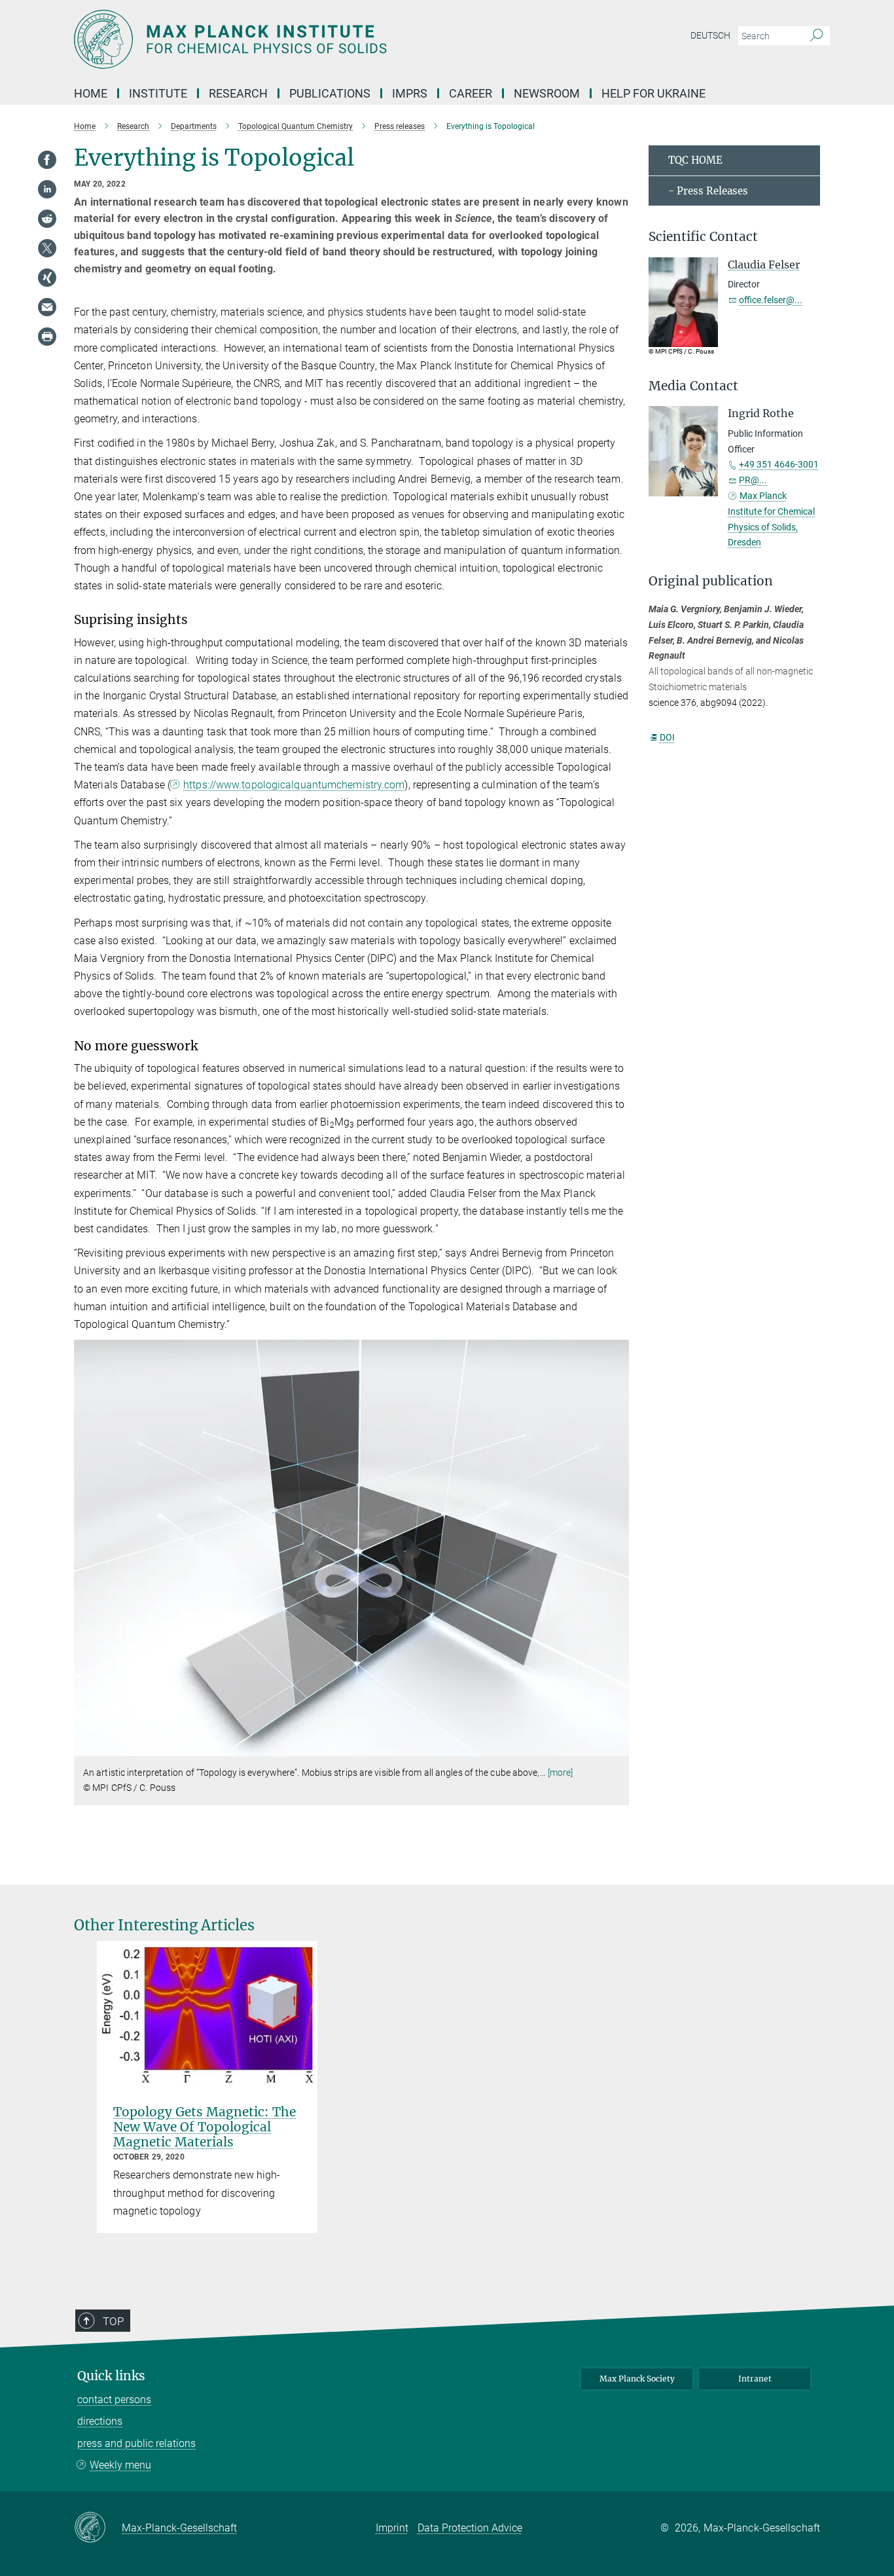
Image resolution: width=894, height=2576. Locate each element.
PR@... (753, 480)
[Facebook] (47, 160)
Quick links (111, 2376)
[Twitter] (47, 248)
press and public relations (136, 2443)
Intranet (755, 2379)
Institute (158, 93)
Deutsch (710, 35)
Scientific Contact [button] (703, 237)
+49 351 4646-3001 (779, 464)
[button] (617, 1747)
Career (471, 93)
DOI (667, 737)
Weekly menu (120, 2465)
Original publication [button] (711, 581)
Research (238, 93)
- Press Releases (708, 191)
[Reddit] (47, 219)
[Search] (816, 36)
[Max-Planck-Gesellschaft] (98, 2528)
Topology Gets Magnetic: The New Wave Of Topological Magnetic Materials (205, 2127)
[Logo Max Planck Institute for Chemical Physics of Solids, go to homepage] (319, 39)
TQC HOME (695, 160)
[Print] (47, 337)
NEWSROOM (547, 93)
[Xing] (47, 278)
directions (100, 2421)
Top (113, 2321)
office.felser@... (771, 300)
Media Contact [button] (693, 386)
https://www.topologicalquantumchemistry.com (294, 785)
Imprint (392, 2528)
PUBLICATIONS (330, 93)
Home (91, 93)
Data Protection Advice (470, 2528)
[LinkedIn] (47, 189)
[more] (561, 1773)
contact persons (114, 2400)
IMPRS (410, 93)
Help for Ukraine (653, 93)
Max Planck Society (637, 2379)
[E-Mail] (47, 307)
